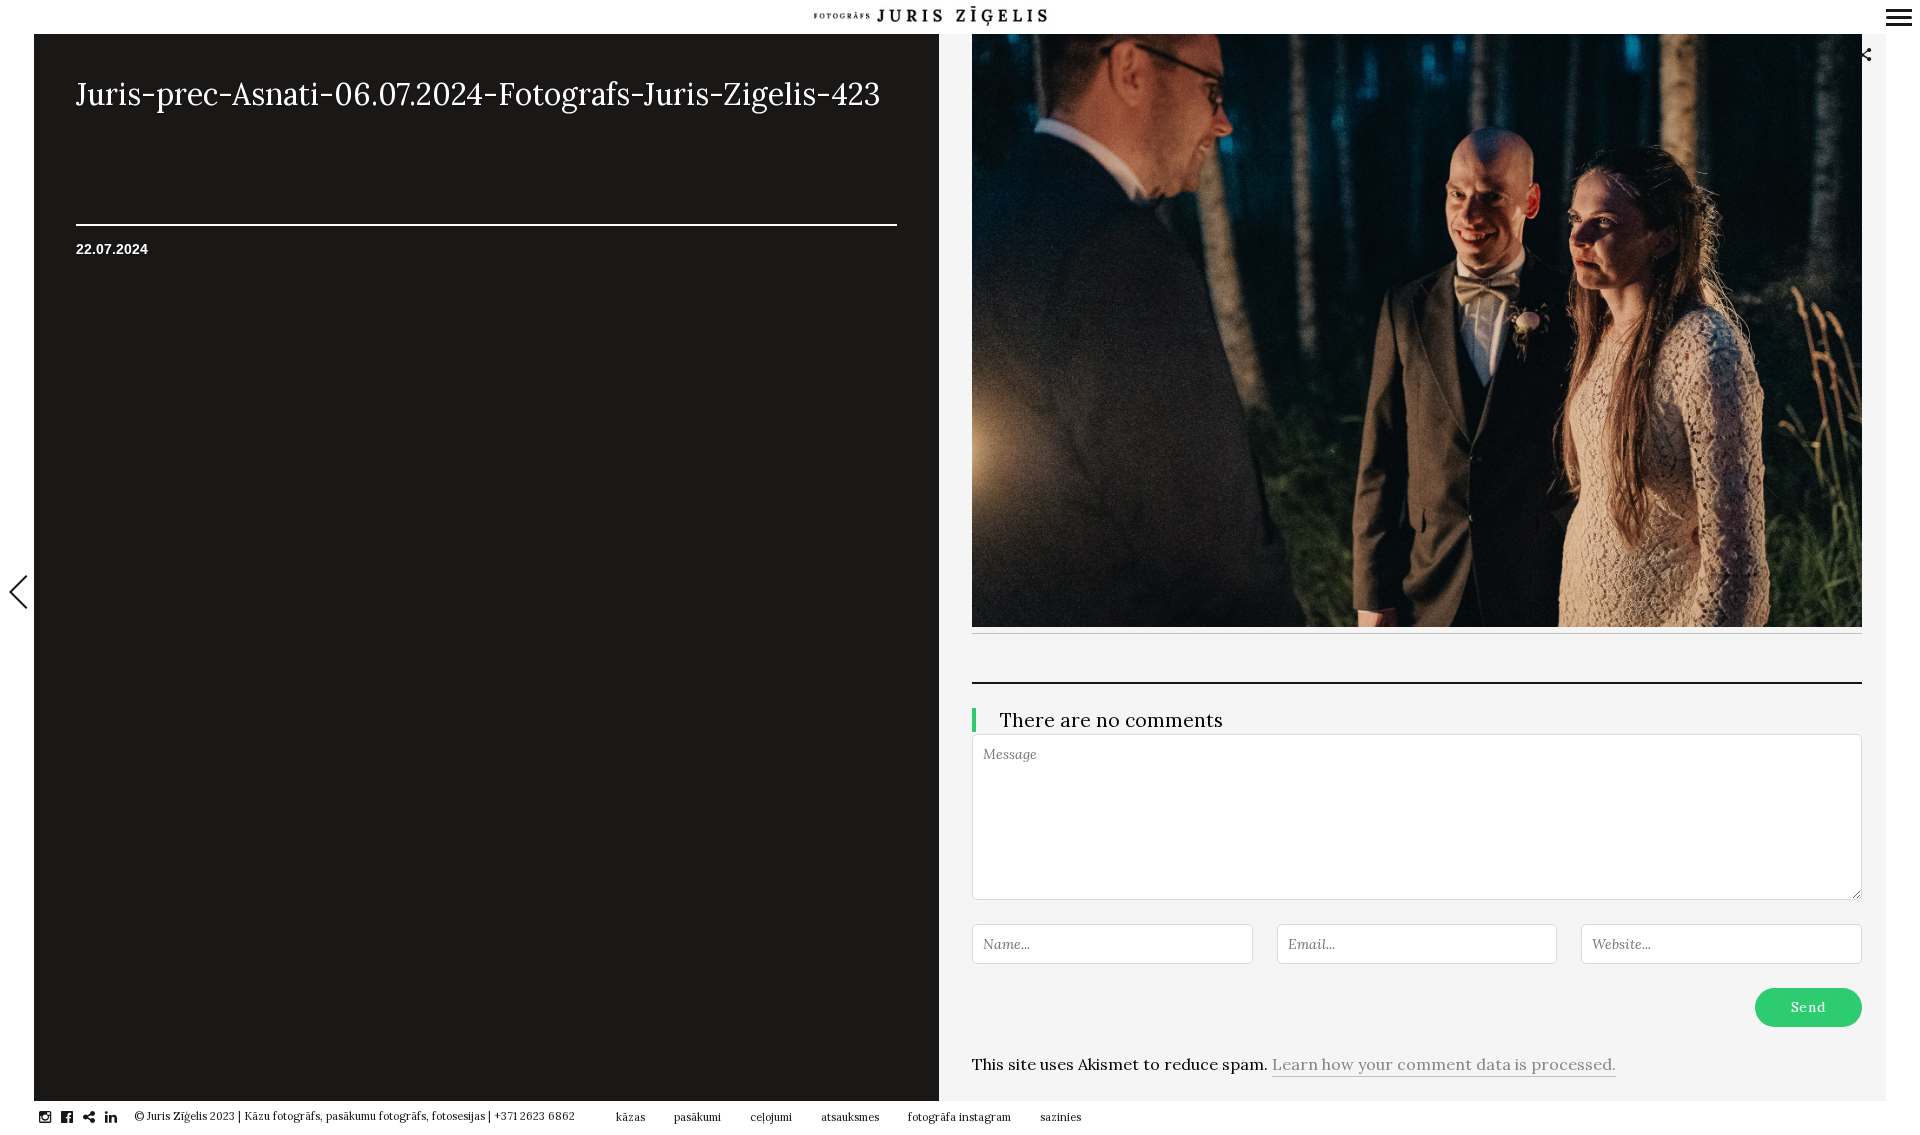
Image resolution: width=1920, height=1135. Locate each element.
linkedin (121, 1117)
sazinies (1060, 1117)
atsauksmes (850, 1117)
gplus (99, 1117)
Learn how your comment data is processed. (1444, 1064)
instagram (55, 1117)
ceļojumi (771, 1117)
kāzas (630, 1117)
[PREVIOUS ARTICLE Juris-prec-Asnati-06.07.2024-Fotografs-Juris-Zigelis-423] (17, 594)
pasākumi (697, 1117)
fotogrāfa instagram (959, 1117)
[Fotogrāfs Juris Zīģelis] (930, 16)
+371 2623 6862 (534, 1116)
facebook (77, 1117)
